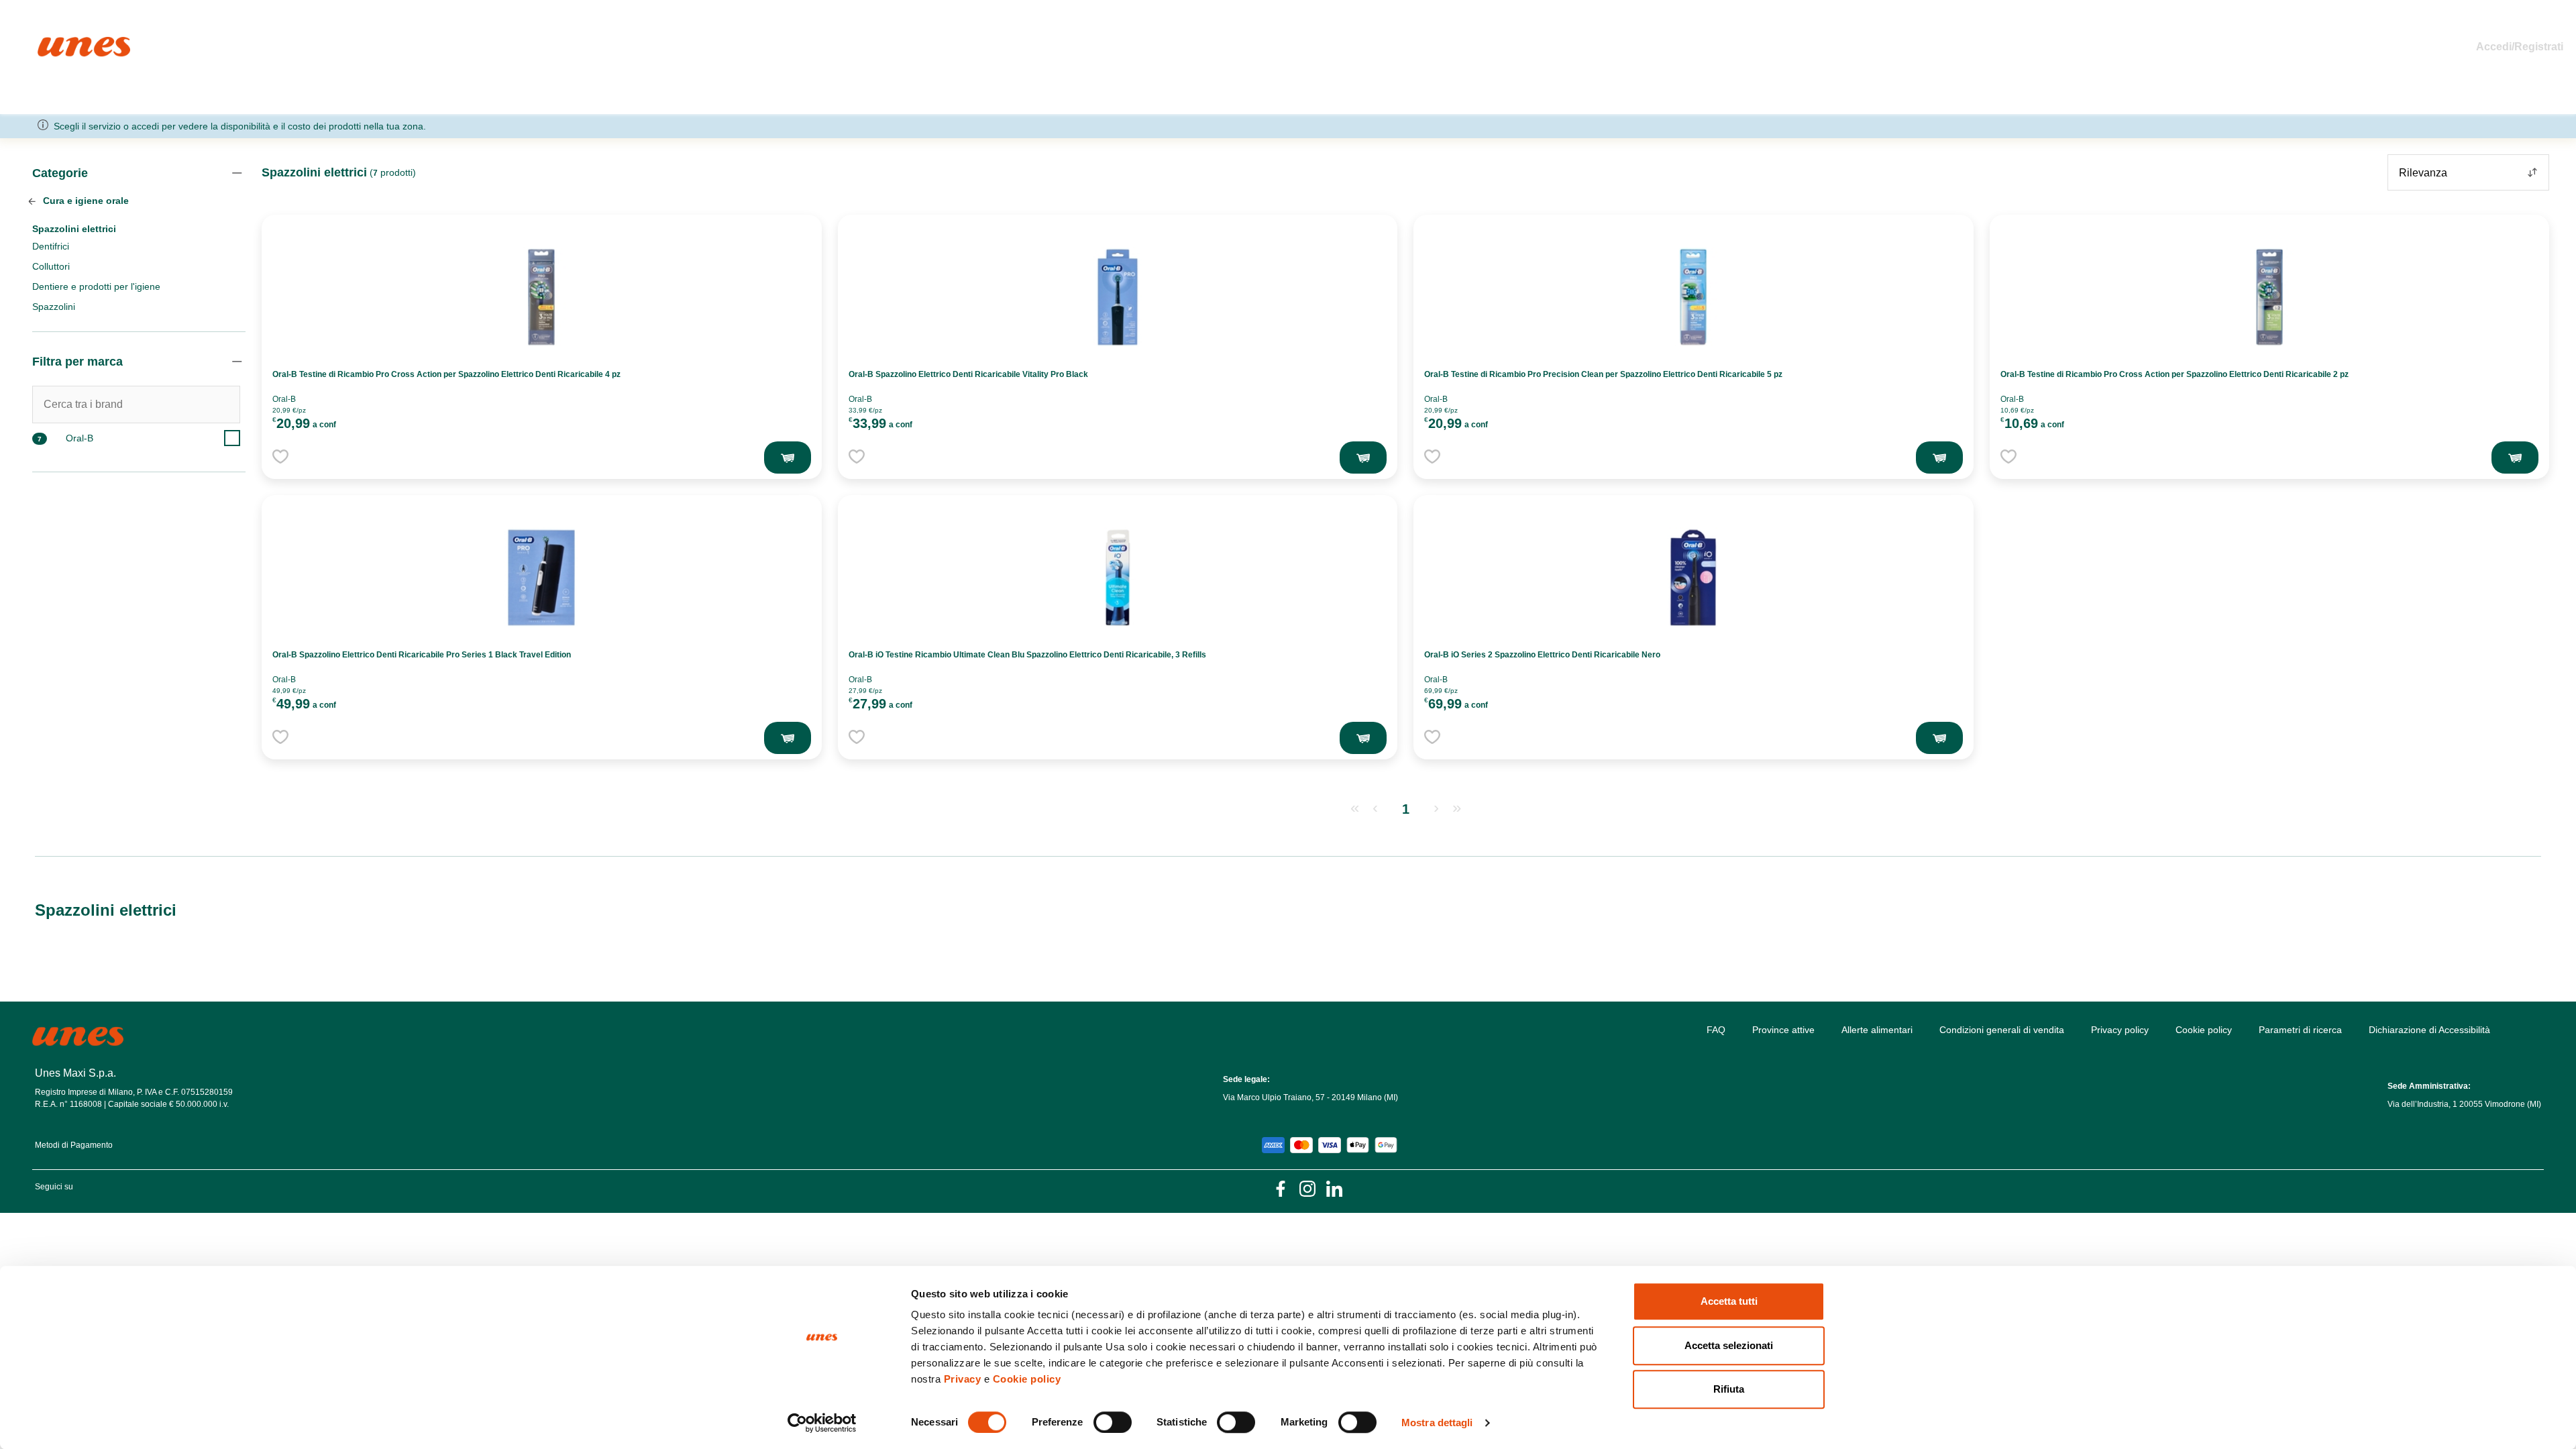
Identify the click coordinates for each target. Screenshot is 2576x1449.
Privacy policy (2120, 1030)
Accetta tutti (1729, 1301)
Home (52, 43)
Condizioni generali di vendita (2002, 1030)
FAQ (1716, 1030)
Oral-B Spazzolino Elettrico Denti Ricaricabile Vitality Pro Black (968, 374)
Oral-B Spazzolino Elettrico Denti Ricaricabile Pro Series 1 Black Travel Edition (422, 655)
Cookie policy (1027, 1379)
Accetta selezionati (1729, 1345)
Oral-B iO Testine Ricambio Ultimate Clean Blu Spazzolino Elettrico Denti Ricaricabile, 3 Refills (1027, 655)
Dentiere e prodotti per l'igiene (96, 286)
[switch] (1113, 1422)
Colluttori (51, 266)
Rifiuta (1729, 1389)
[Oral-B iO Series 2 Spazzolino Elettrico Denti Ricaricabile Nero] (1693, 578)
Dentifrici (51, 246)
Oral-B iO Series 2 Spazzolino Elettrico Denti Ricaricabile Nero (1542, 655)
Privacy (963, 1379)
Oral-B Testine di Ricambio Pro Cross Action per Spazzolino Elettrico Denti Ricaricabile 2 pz (2175, 374)
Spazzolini (54, 307)
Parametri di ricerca (2300, 1030)
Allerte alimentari (1877, 1030)
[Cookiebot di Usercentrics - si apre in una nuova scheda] (822, 1423)
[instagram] (1307, 1188)
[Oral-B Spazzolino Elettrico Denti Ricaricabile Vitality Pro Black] (1118, 297)
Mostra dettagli (1437, 1423)
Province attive (1783, 1030)
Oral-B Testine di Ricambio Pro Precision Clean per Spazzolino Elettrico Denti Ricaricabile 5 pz (1603, 374)
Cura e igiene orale (85, 201)
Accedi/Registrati (2520, 47)
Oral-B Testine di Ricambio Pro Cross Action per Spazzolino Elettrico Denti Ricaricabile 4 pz (446, 374)
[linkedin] (1334, 1188)
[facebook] (1281, 1188)
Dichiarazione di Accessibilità (2429, 1030)
